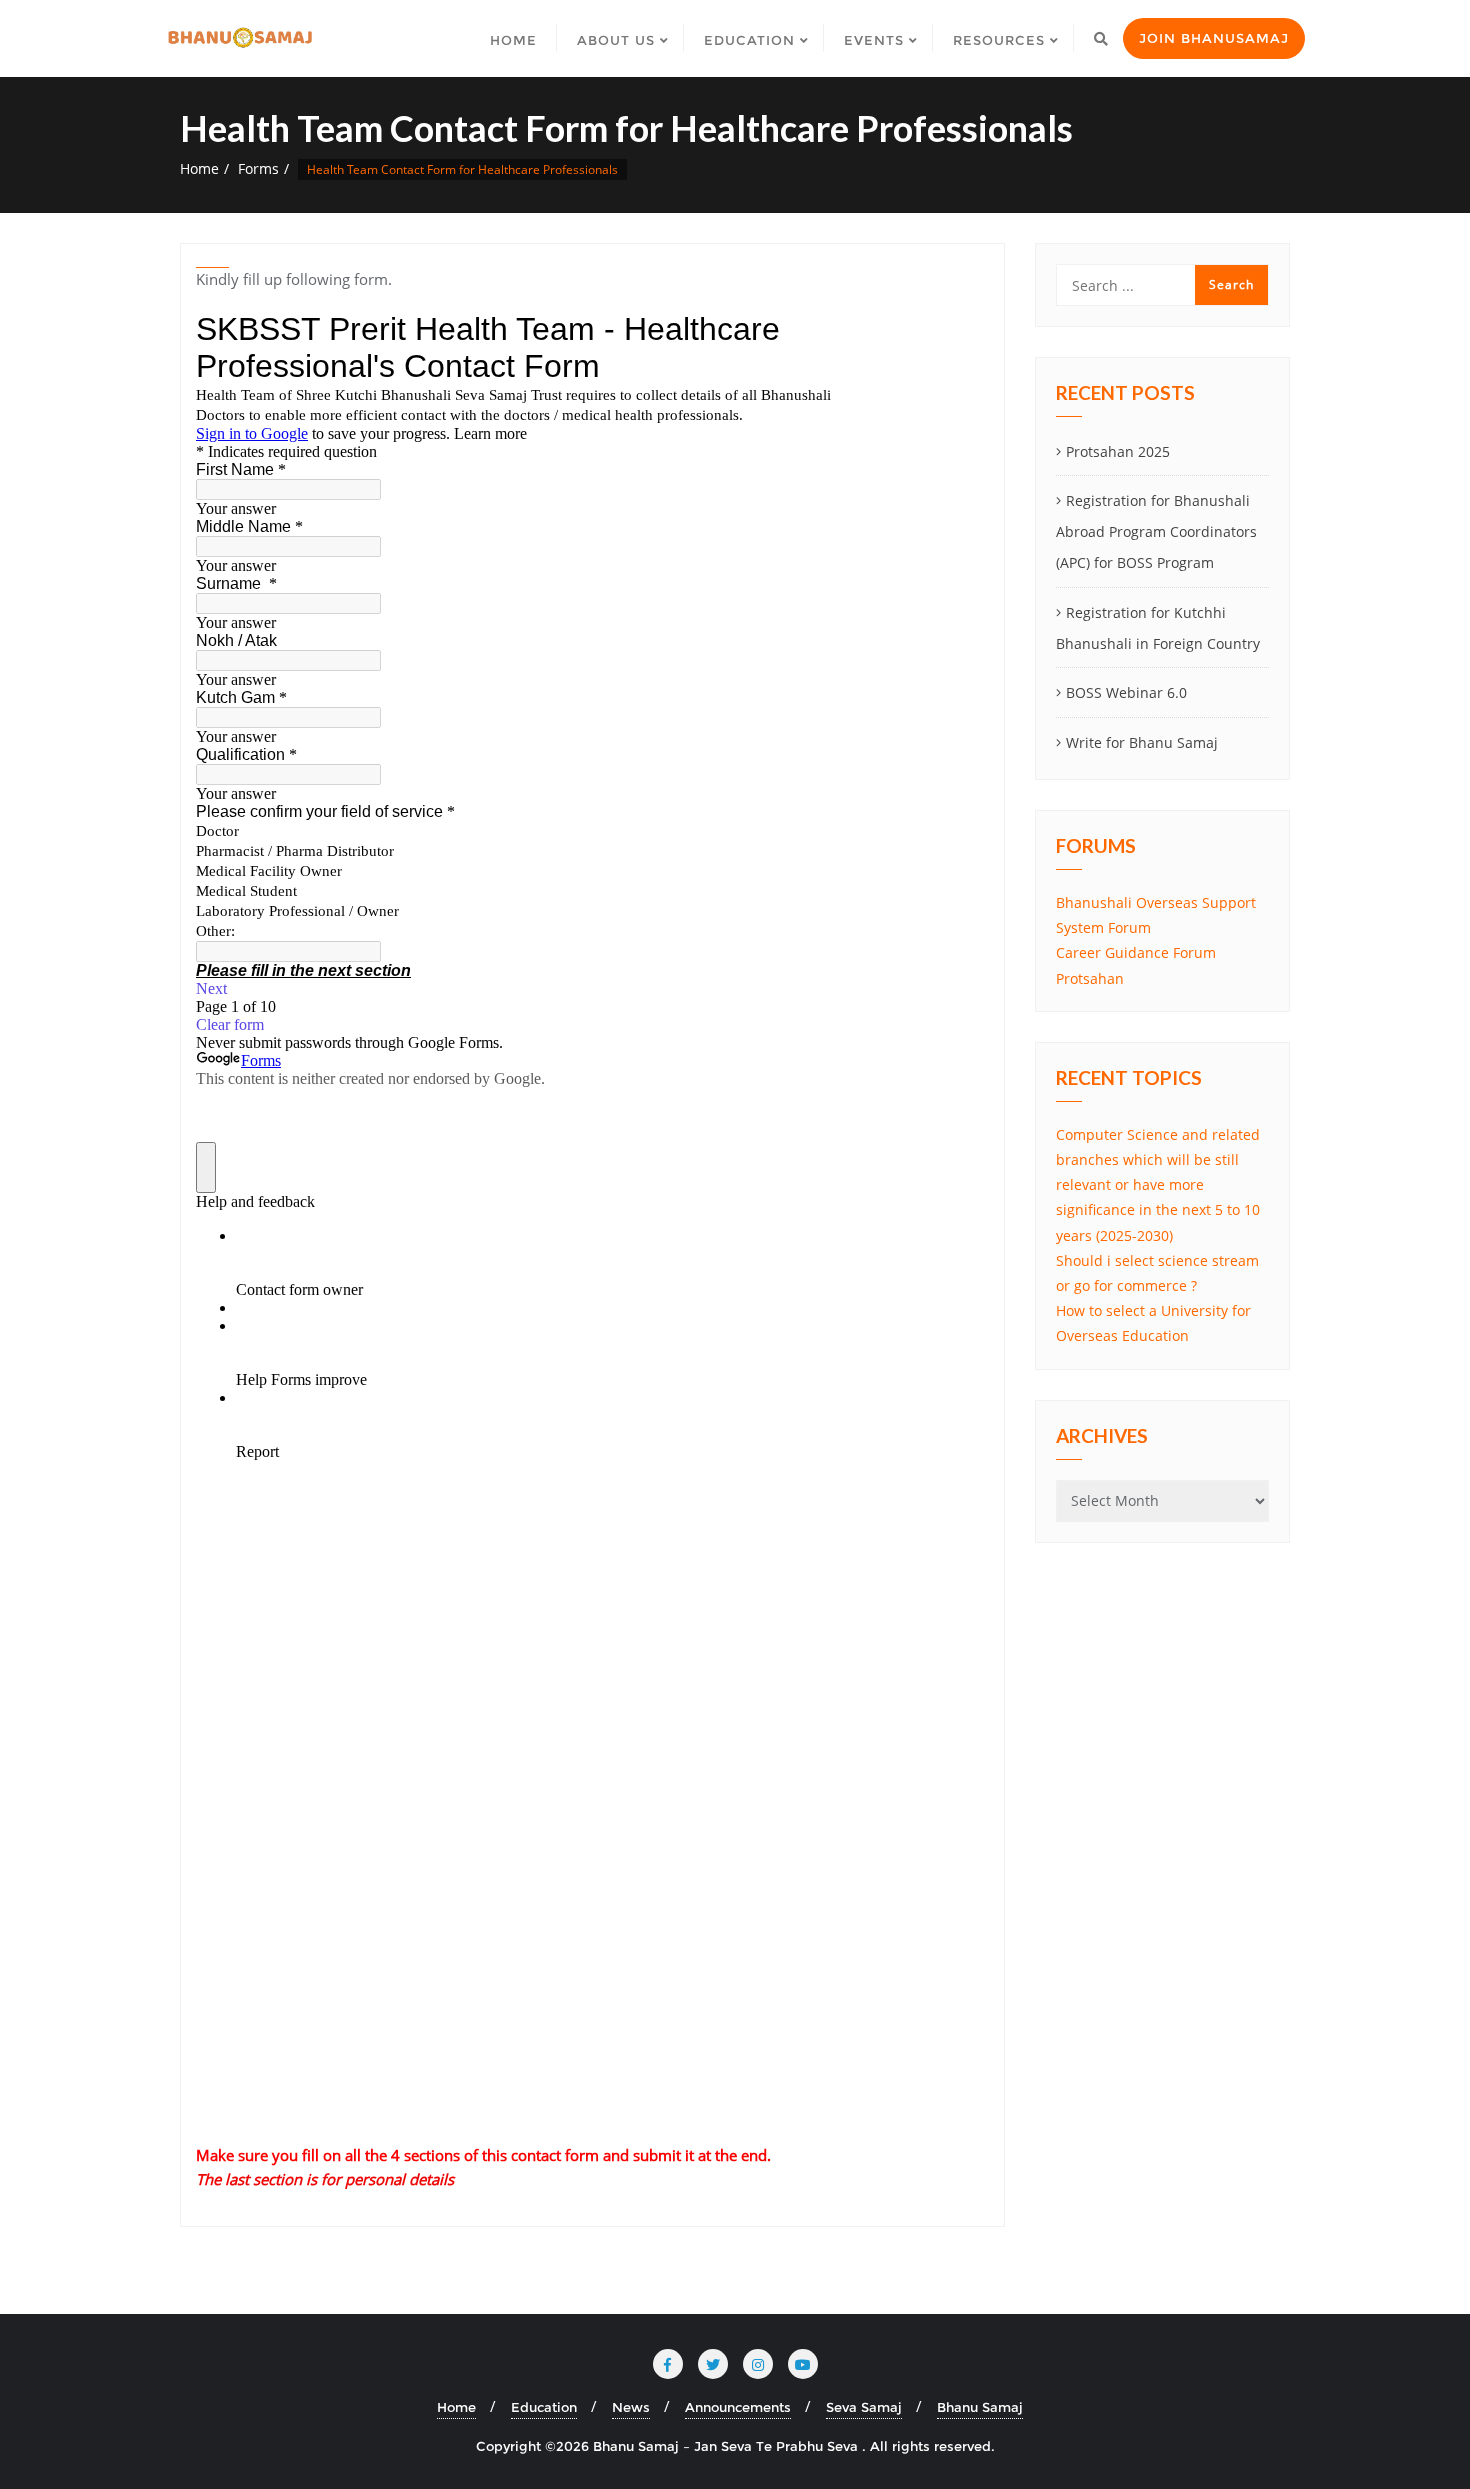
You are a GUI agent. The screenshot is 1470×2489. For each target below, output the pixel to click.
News (631, 2407)
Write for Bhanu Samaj (1142, 742)
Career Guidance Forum (1136, 952)
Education (544, 2407)
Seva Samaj (864, 2407)
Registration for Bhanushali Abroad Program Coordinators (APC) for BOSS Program (1156, 531)
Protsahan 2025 (1118, 451)
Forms (258, 168)
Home (199, 168)
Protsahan (1090, 978)
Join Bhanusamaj (1214, 38)
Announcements (738, 2407)
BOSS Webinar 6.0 (1126, 692)
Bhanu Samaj (980, 2407)
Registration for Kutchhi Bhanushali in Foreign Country (1158, 628)
